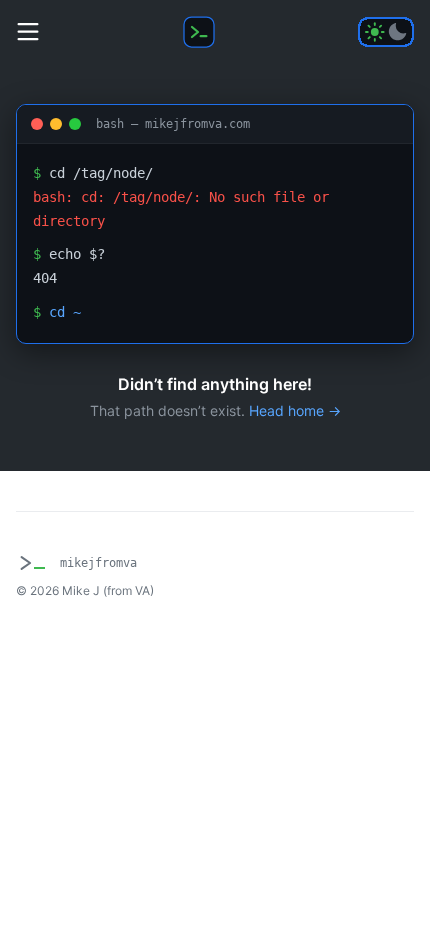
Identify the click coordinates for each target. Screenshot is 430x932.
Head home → (295, 410)
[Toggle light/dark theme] (386, 32)
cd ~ (65, 312)
